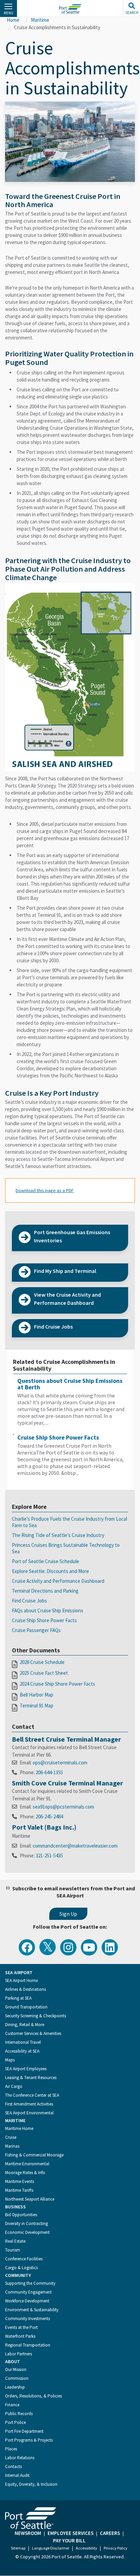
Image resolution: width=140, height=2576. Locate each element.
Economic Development (27, 2232)
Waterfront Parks (20, 2336)
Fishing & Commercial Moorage (34, 2155)
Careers (110, 2533)
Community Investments (28, 2319)
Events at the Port (21, 2327)
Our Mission (16, 2369)
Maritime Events (20, 2181)
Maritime (40, 20)
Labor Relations (20, 2458)
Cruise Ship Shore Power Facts (58, 1437)
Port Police (15, 2422)
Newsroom (28, 2533)
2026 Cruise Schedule (42, 1662)
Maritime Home (19, 2128)
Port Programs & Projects (29, 2440)
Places (11, 2449)
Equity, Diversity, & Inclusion (31, 2484)
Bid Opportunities (21, 2215)
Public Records (19, 2414)
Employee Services (71, 2533)
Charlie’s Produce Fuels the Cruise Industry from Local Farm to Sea (69, 1522)
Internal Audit (17, 2475)
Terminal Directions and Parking (45, 1591)
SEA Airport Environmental (29, 2113)
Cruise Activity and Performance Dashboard (58, 1581)
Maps (10, 2060)
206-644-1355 (49, 1772)
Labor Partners (19, 2354)
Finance (12, 2405)
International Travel (23, 2042)
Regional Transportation (28, 2345)
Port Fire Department (24, 2431)
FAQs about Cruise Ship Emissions (48, 1610)
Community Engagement (28, 2292)
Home (13, 20)
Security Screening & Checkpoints (36, 2016)
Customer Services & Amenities (33, 2033)
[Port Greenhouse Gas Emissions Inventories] (70, 1248)
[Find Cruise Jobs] (70, 1334)
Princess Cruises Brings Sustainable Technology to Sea (66, 1548)
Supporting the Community (30, 2283)
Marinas (12, 2146)
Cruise (11, 2137)
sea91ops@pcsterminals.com (63, 1807)
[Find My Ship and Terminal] (70, 1278)
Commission (17, 2378)
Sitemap (18, 2548)
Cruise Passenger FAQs (36, 1630)
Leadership (15, 2387)
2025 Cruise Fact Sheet (44, 1673)
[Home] (70, 9)
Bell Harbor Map (37, 1695)
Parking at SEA (18, 1998)
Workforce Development (27, 2301)
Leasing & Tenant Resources (31, 2078)
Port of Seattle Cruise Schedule (46, 1561)
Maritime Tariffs (19, 2190)
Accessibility (86, 2548)
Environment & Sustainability (32, 2310)
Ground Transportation (26, 2007)
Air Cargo (14, 2086)
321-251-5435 (49, 1856)
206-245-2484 (49, 1817)
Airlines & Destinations (25, 1989)
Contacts (13, 2467)
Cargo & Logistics (21, 2268)
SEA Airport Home (21, 1980)
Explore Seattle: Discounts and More (50, 1571)
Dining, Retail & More (25, 2025)
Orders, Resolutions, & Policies (33, 2396)
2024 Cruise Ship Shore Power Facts (57, 1684)
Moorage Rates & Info (25, 2173)
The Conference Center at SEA (32, 2095)
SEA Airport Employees (26, 2069)
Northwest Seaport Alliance (30, 2199)
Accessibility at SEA (22, 2051)
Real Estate (15, 2241)
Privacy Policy (116, 2548)
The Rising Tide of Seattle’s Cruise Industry (58, 1535)
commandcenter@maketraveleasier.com (75, 1846)
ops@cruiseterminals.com (60, 1763)
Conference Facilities (24, 2259)
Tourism (13, 2250)
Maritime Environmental (27, 2164)
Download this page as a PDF (45, 1190)
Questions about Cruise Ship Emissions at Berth (70, 1384)
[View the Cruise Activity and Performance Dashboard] (70, 1310)
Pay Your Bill (69, 2541)
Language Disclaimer (51, 2548)
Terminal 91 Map (37, 1706)
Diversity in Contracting (27, 2223)
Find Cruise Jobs (29, 1601)
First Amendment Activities (29, 2104)
